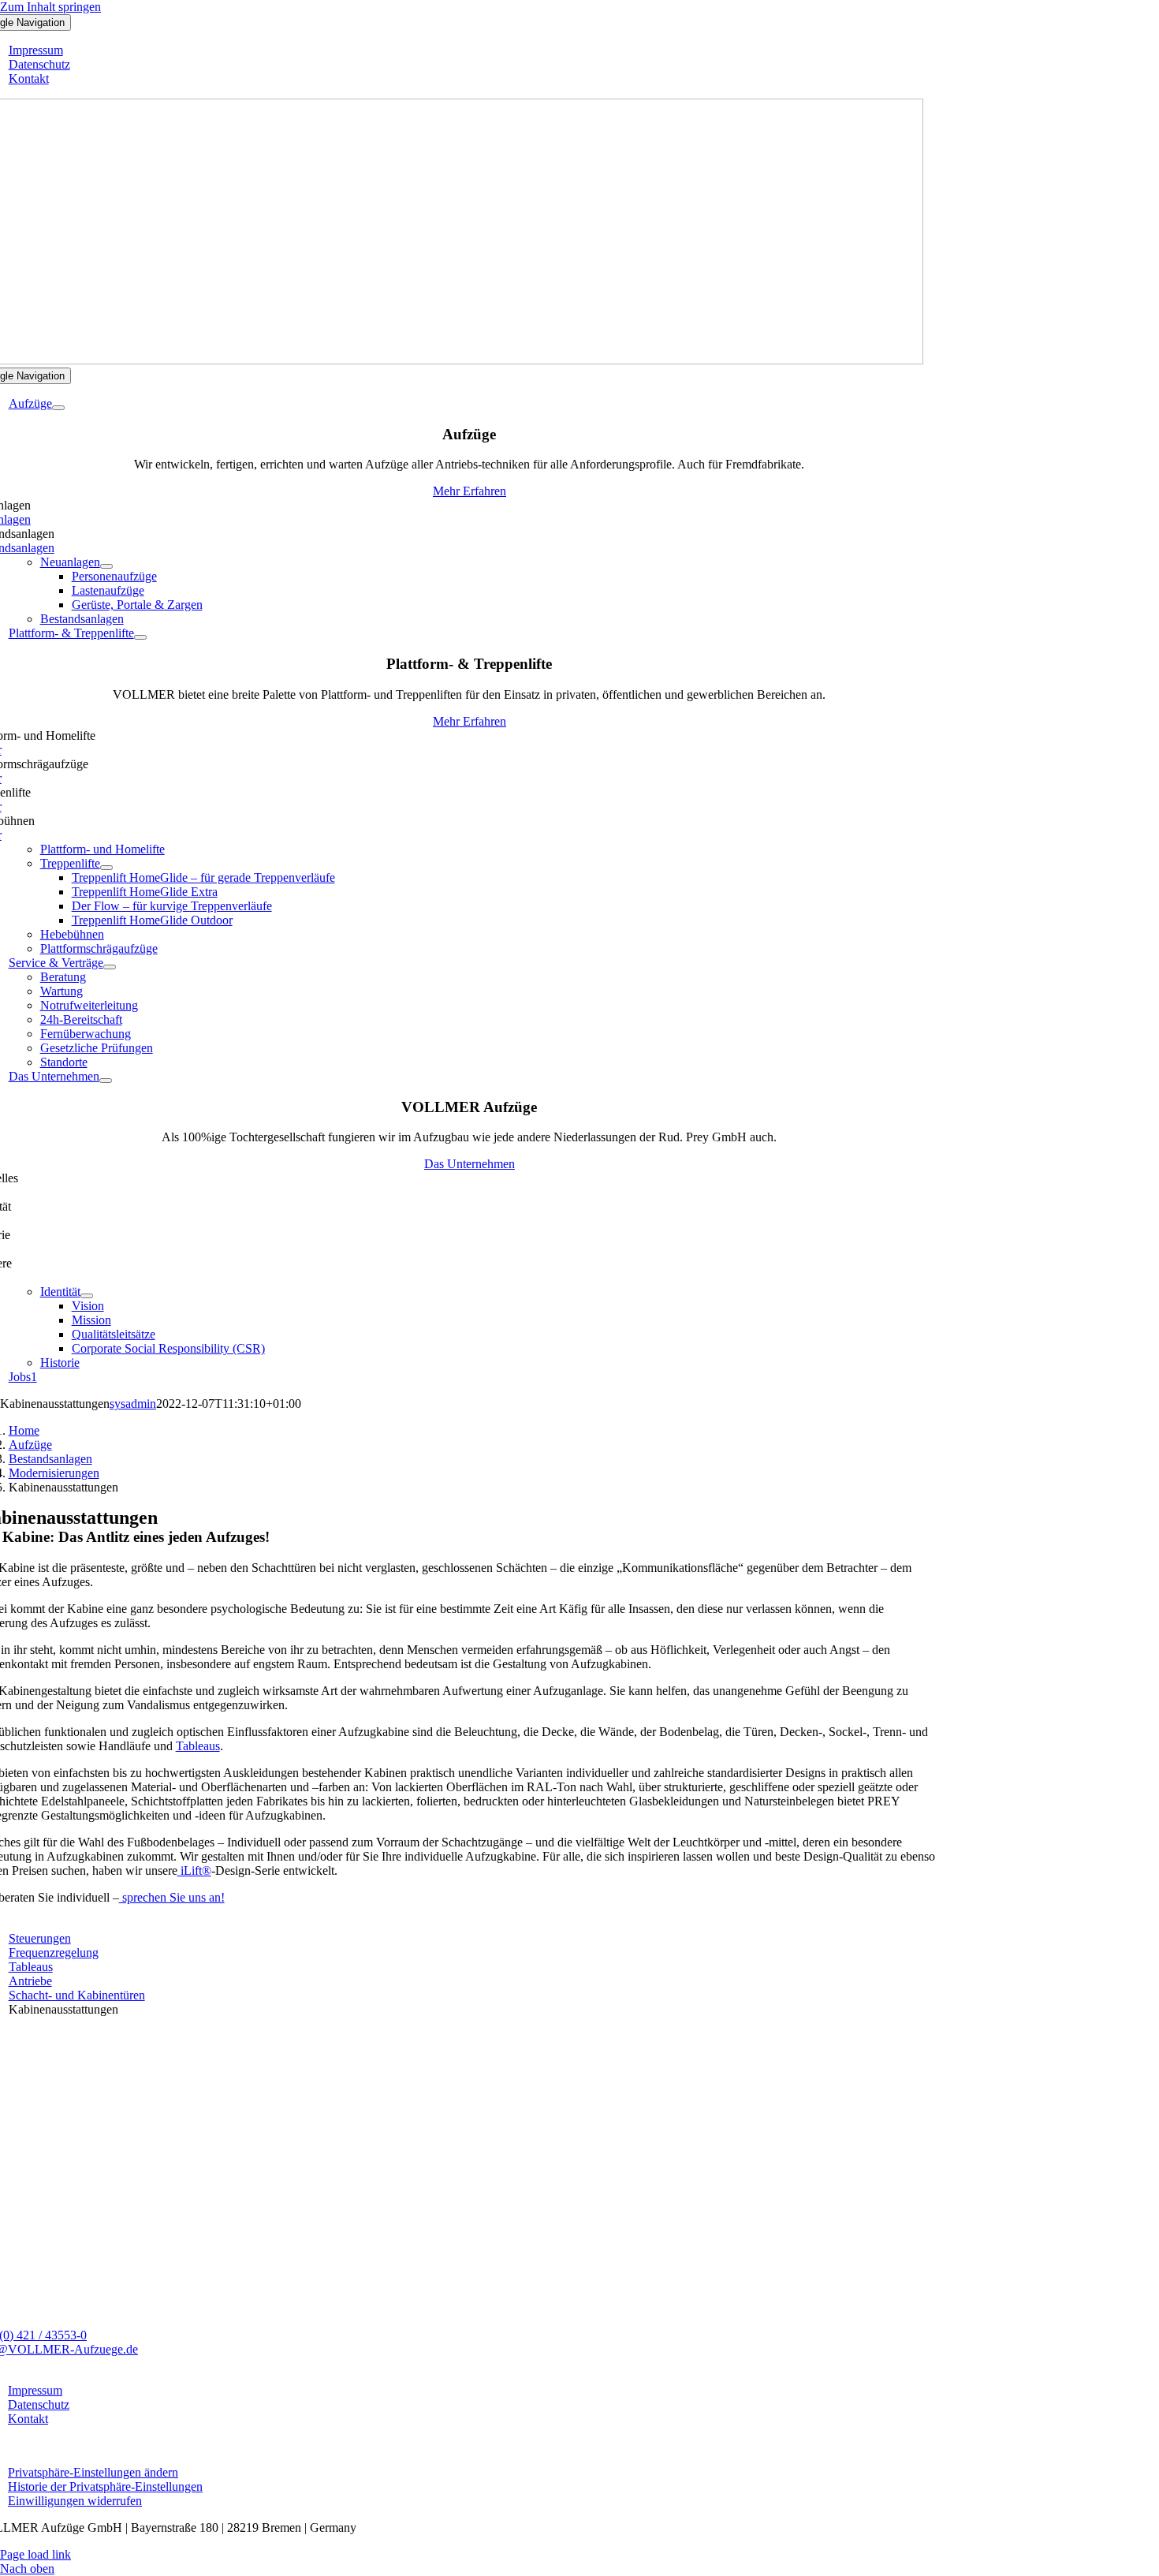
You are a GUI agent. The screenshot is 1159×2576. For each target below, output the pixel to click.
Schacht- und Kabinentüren (77, 1995)
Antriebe (30, 1981)
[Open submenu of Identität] (87, 1296)
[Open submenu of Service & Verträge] (110, 967)
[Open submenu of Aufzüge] (58, 408)
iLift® (194, 1870)
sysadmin (133, 1404)
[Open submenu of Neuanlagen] (106, 566)
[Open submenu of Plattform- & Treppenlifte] (140, 637)
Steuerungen (40, 1938)
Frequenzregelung (54, 1953)
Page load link (35, 2554)
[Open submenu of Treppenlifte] (106, 868)
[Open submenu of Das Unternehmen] (106, 1081)
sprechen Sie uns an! (172, 1897)
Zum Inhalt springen (50, 7)
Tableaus (198, 1746)
